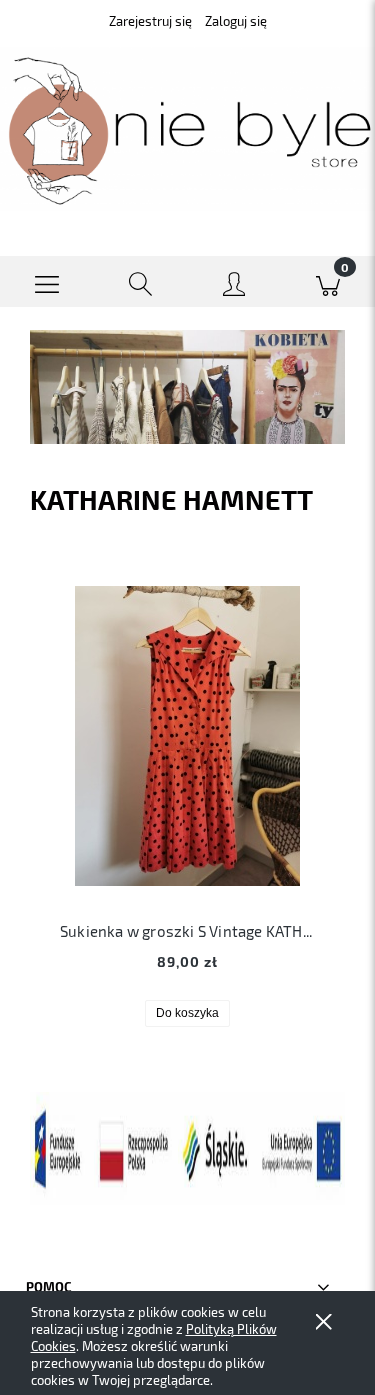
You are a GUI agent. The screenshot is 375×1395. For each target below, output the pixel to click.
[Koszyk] (328, 282)
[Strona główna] (187, 129)
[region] (187, 387)
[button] (47, 282)
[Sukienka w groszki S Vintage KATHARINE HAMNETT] (187, 736)
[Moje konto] (235, 285)
